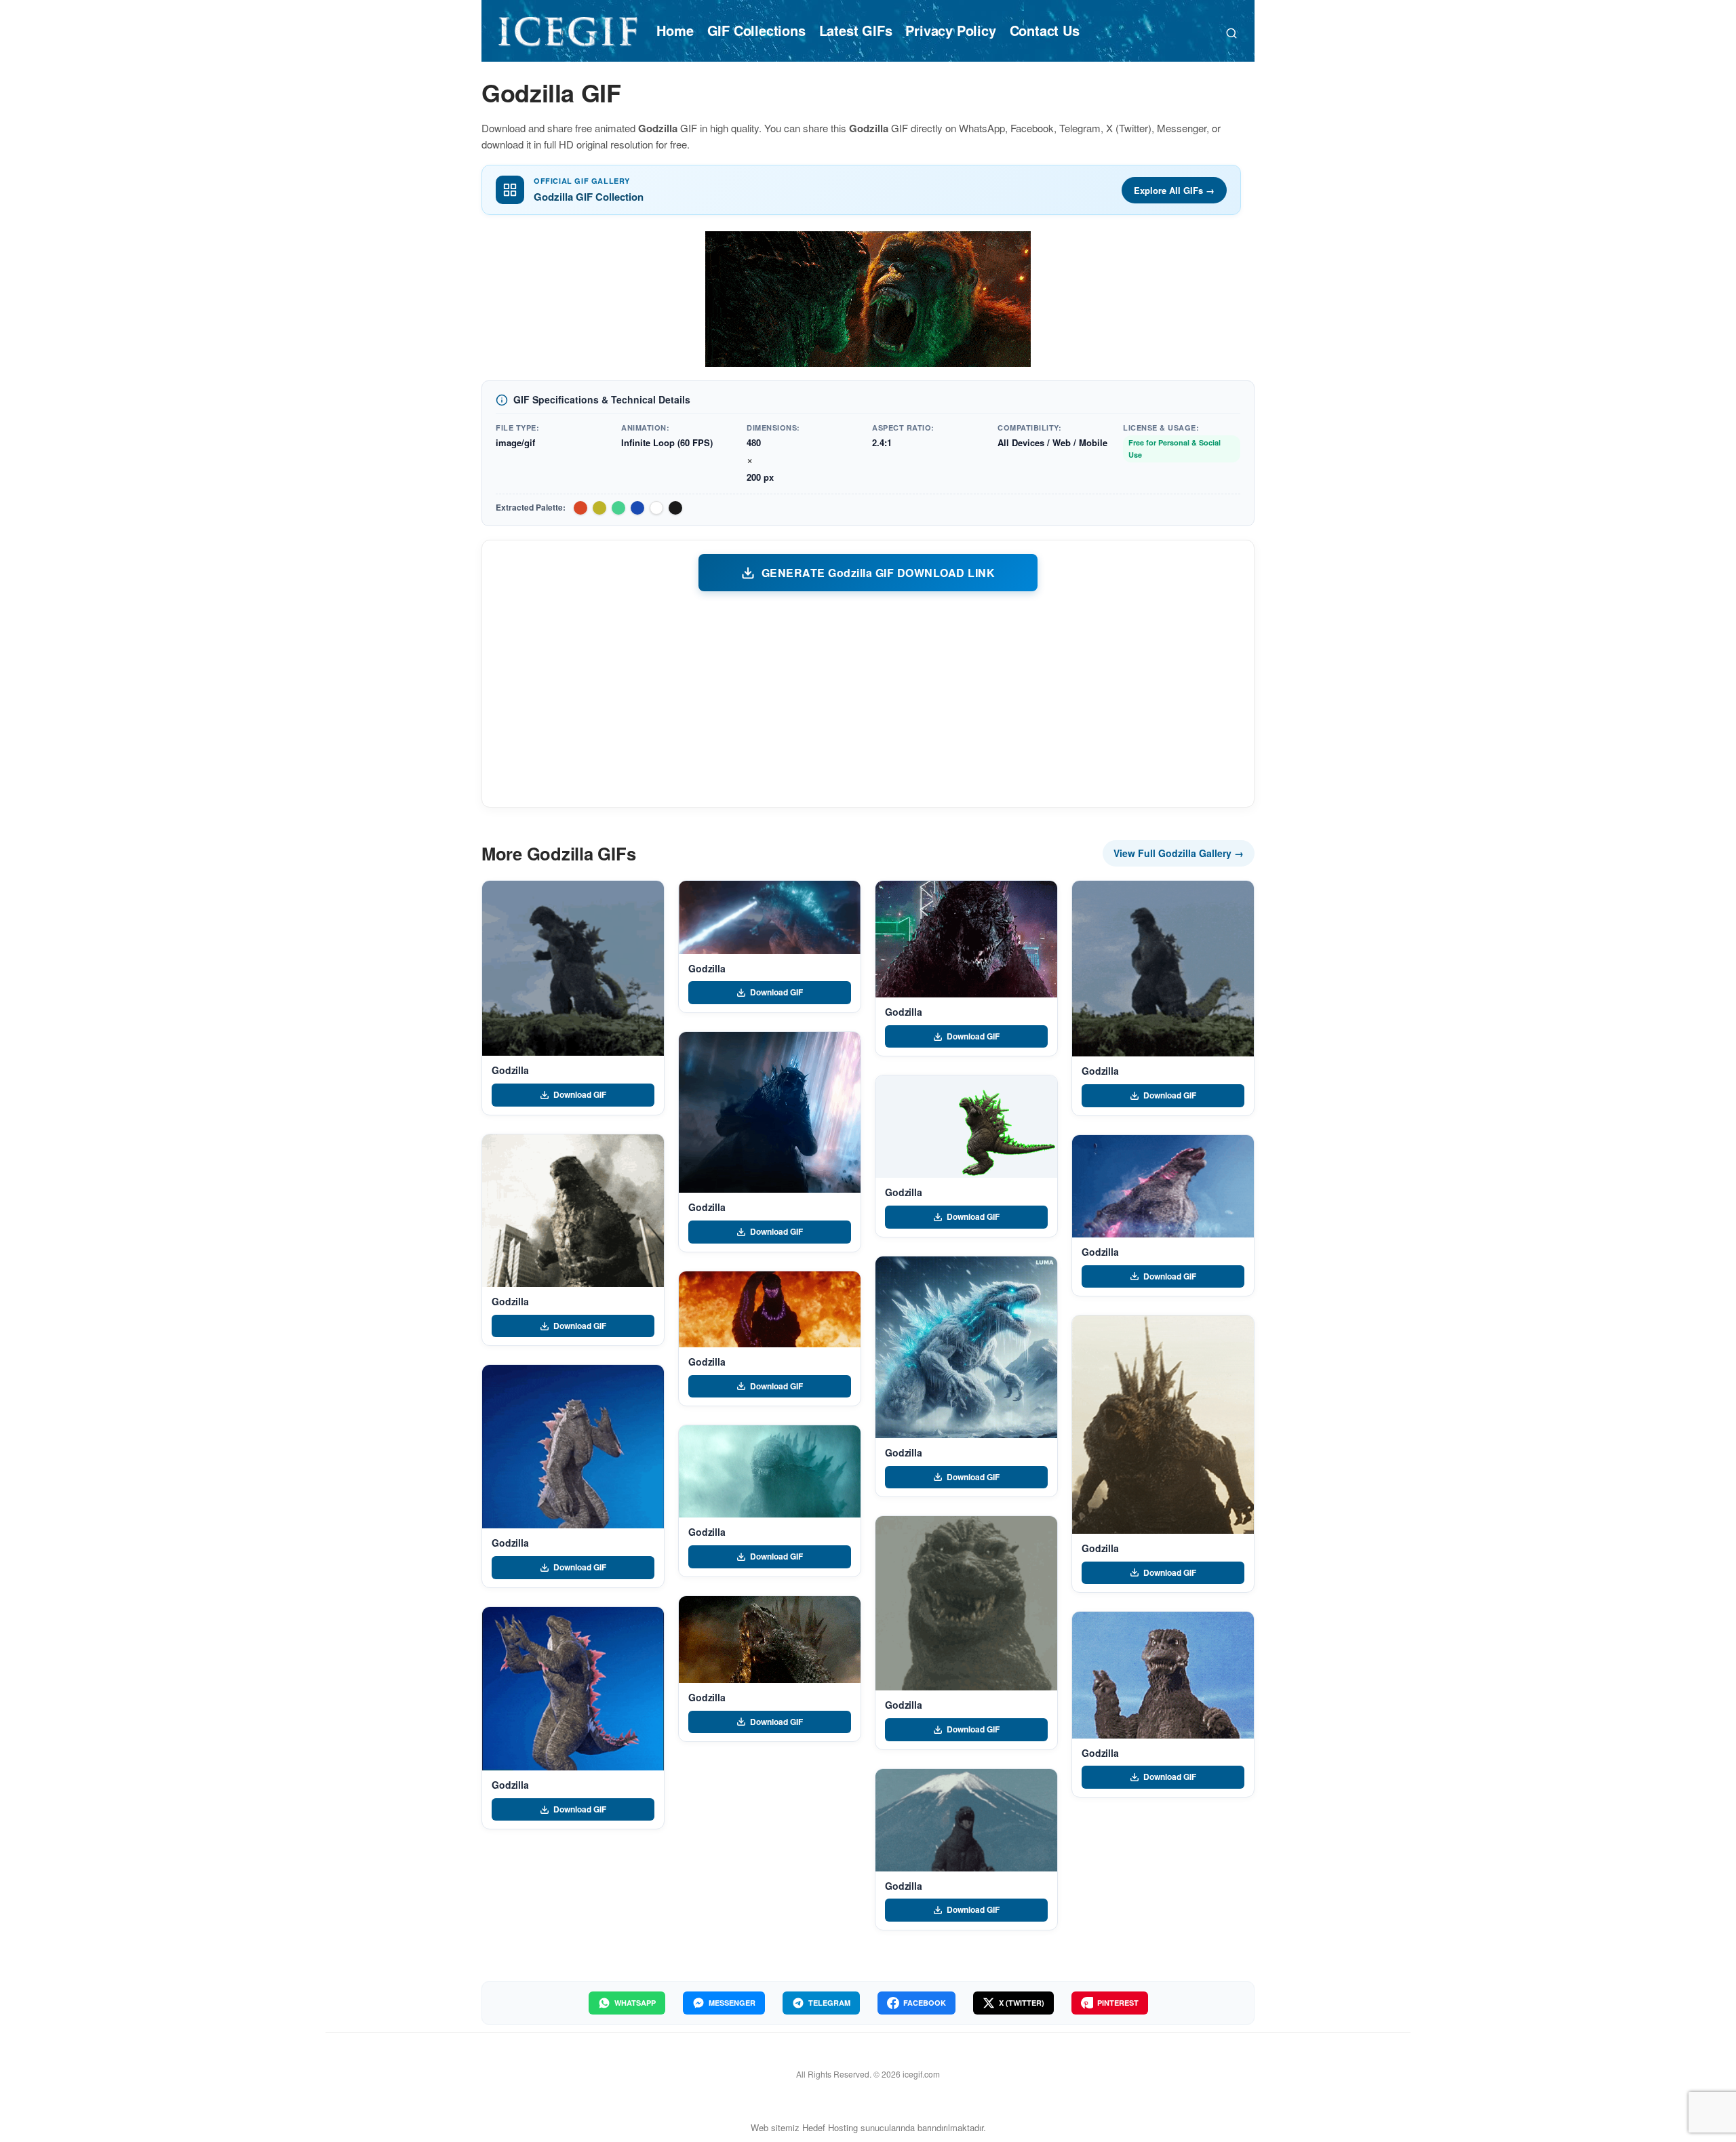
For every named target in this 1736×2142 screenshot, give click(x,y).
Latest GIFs (856, 30)
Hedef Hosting (830, 2127)
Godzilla (510, 1070)
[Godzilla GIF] (573, 968)
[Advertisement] (868, 698)
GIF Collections (756, 30)
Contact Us (1045, 30)
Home (675, 30)
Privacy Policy (950, 30)
